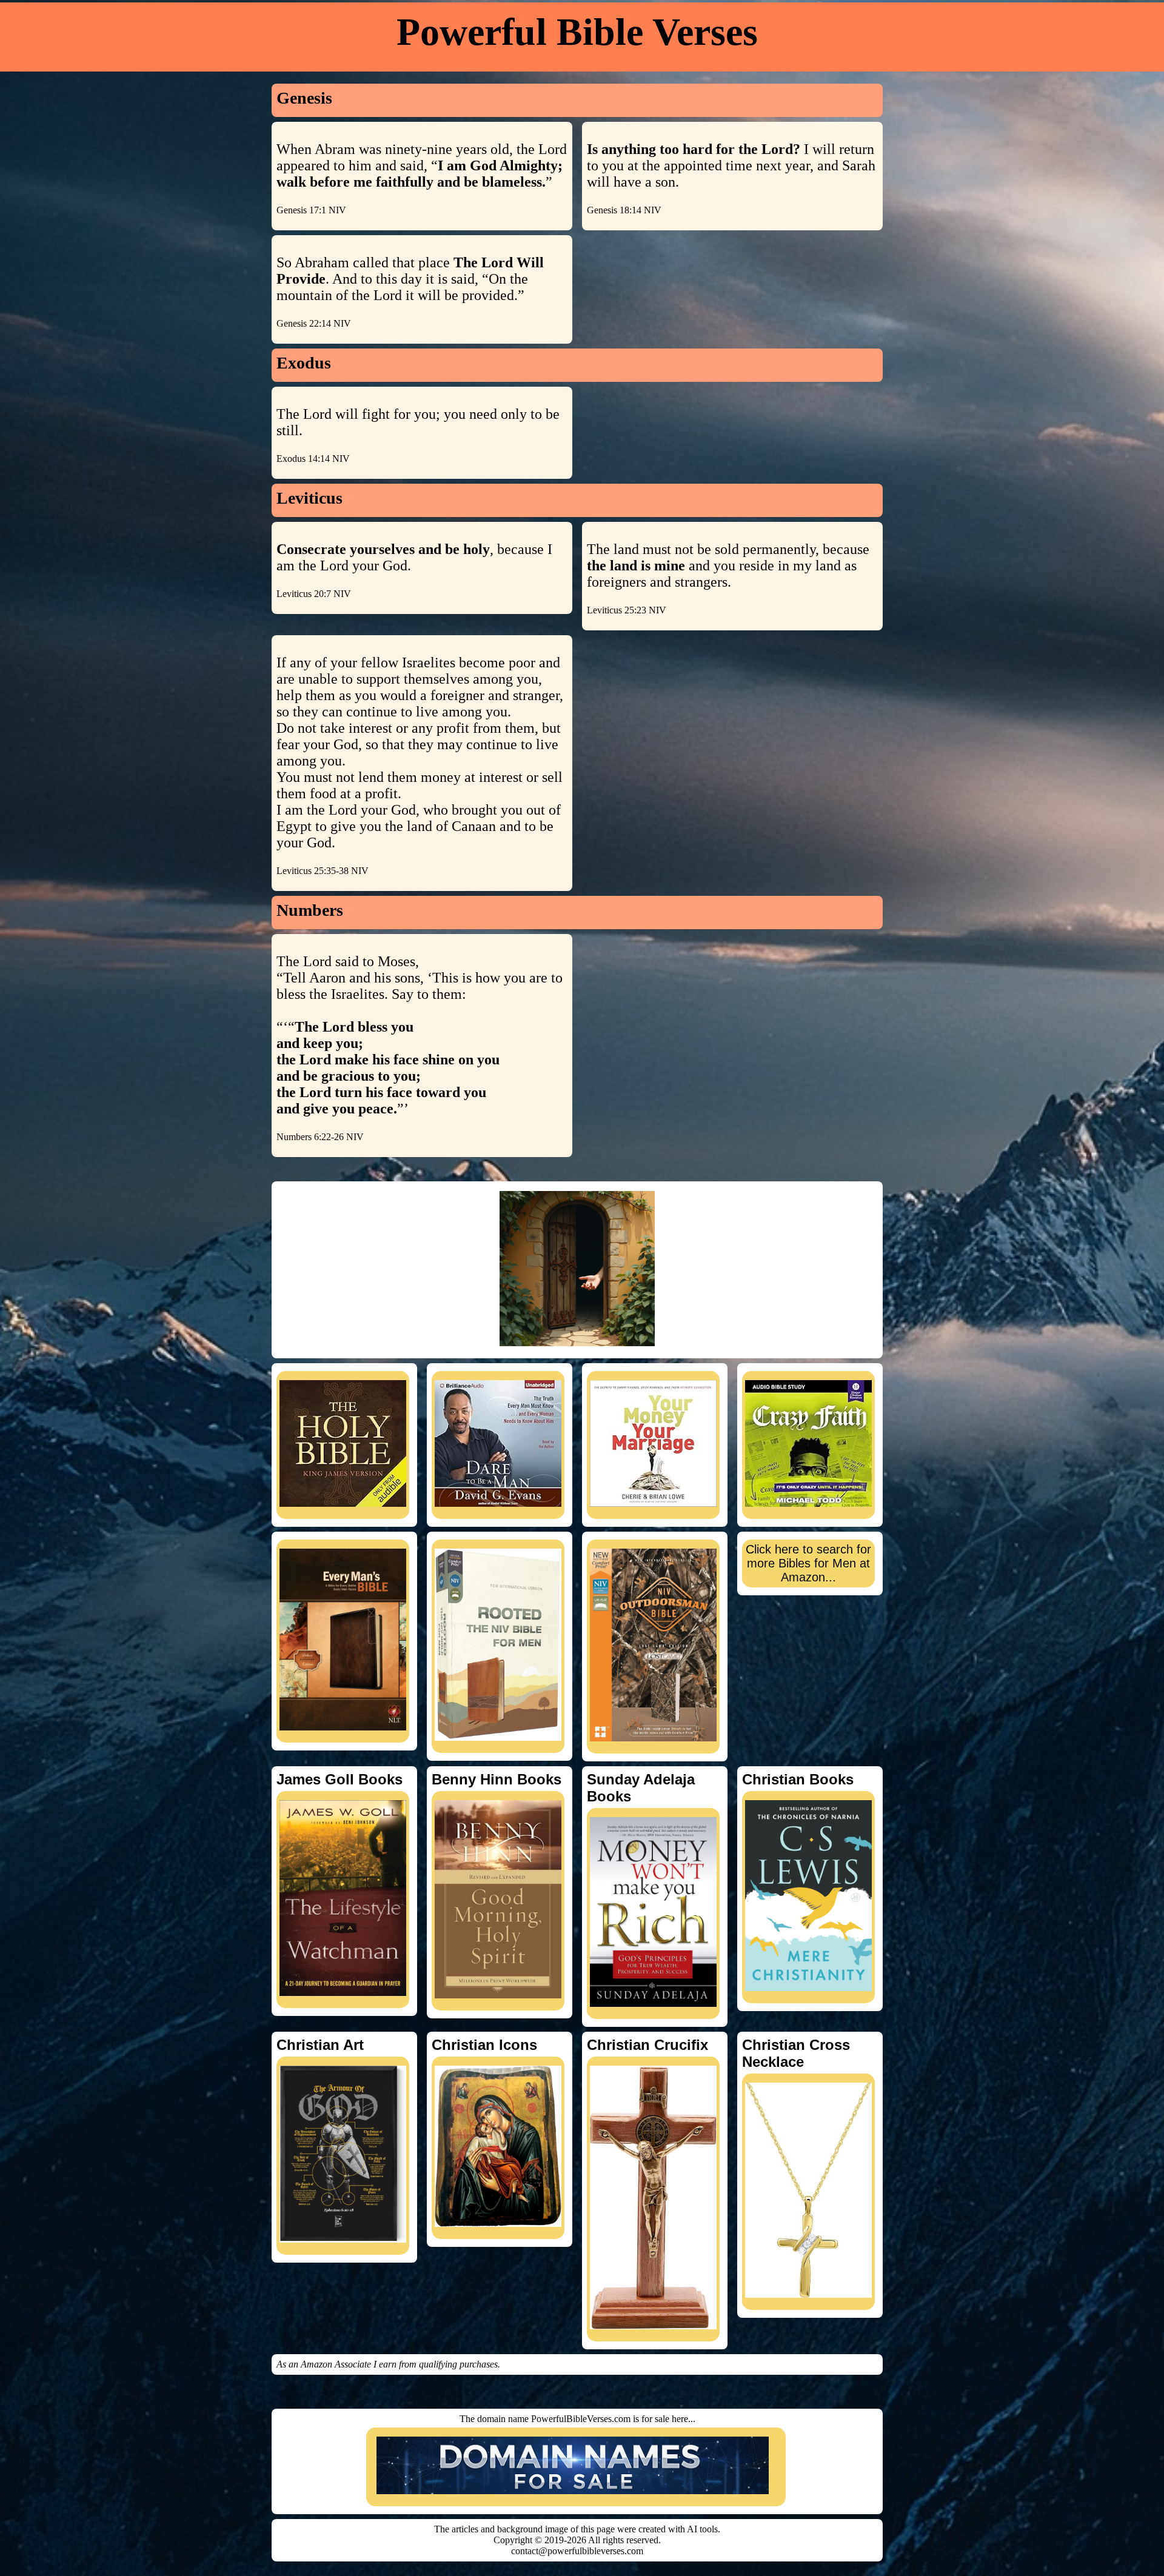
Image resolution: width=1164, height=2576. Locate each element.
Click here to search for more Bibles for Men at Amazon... (808, 1563)
